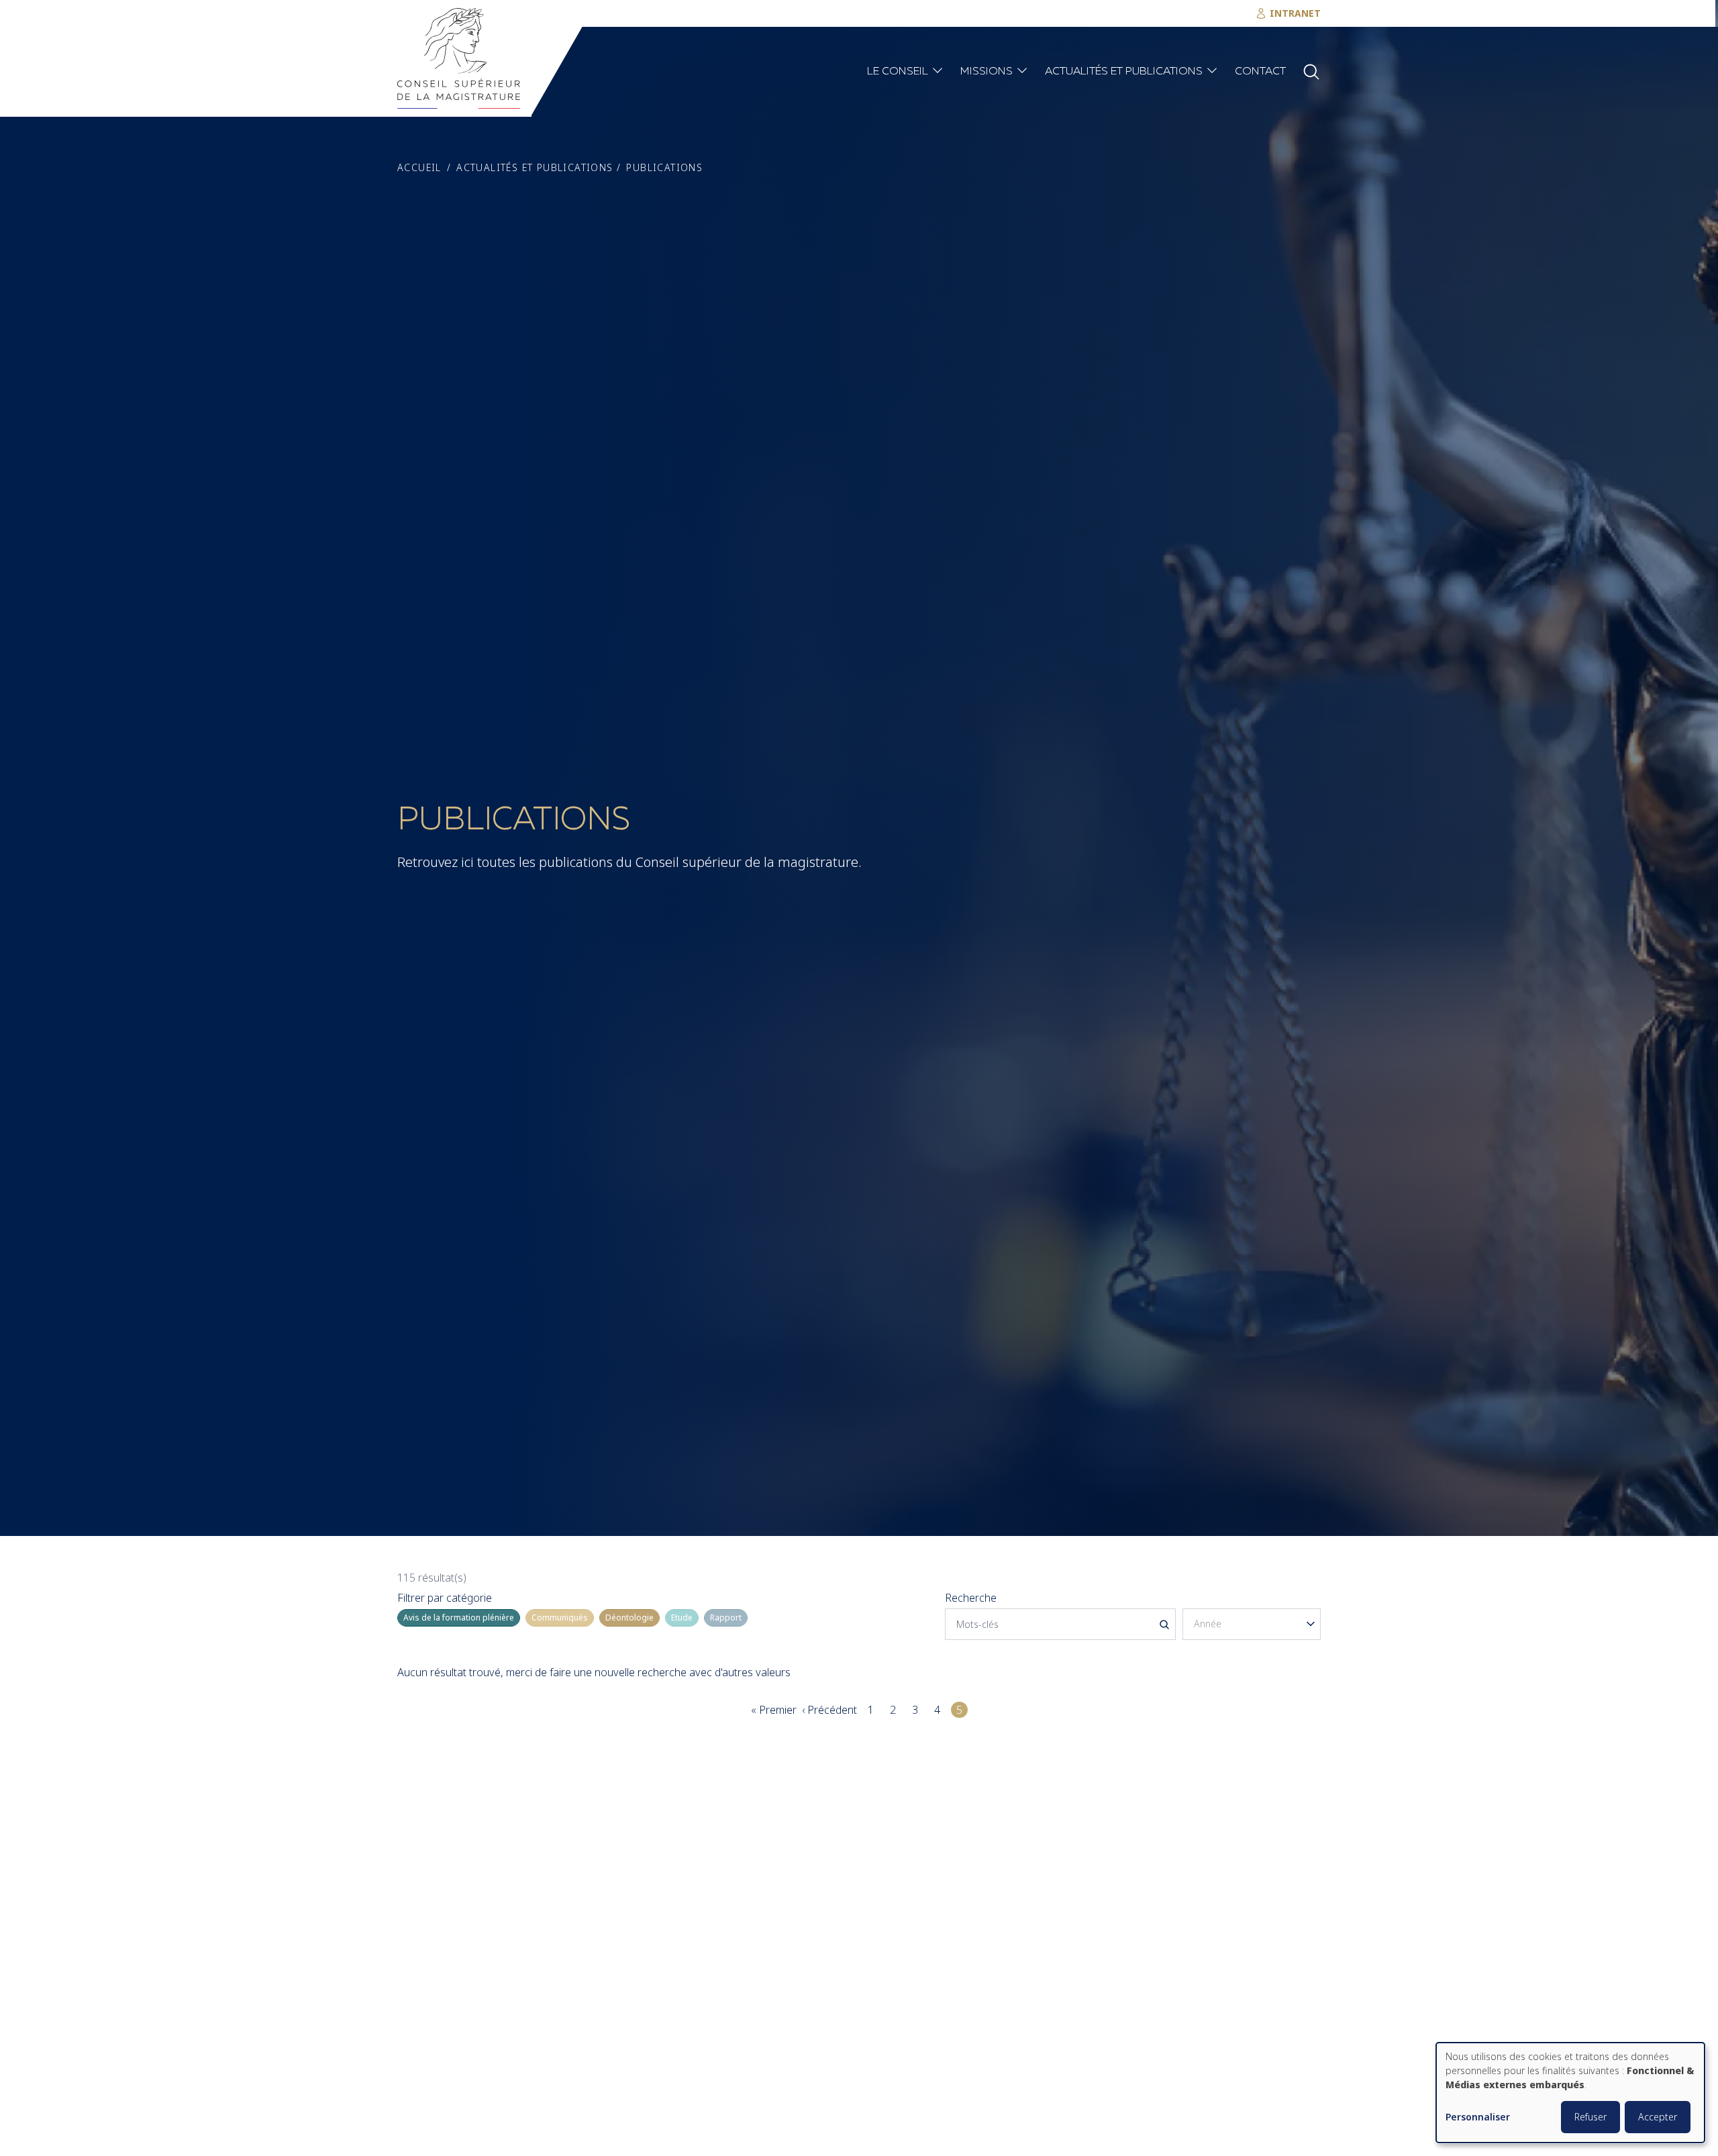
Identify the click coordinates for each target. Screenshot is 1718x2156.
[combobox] (1252, 1624)
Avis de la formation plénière (459, 1618)
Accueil (419, 168)
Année (1198, 1598)
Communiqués (560, 1618)
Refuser (1590, 2117)
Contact (1260, 72)
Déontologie (629, 1618)
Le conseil (898, 72)
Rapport (726, 1618)
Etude (682, 1618)
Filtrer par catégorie (445, 1598)
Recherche (971, 1598)
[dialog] (1570, 2093)
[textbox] (1252, 1624)
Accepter (1658, 2117)
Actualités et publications (1124, 72)
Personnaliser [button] (1478, 2117)
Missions (987, 72)
